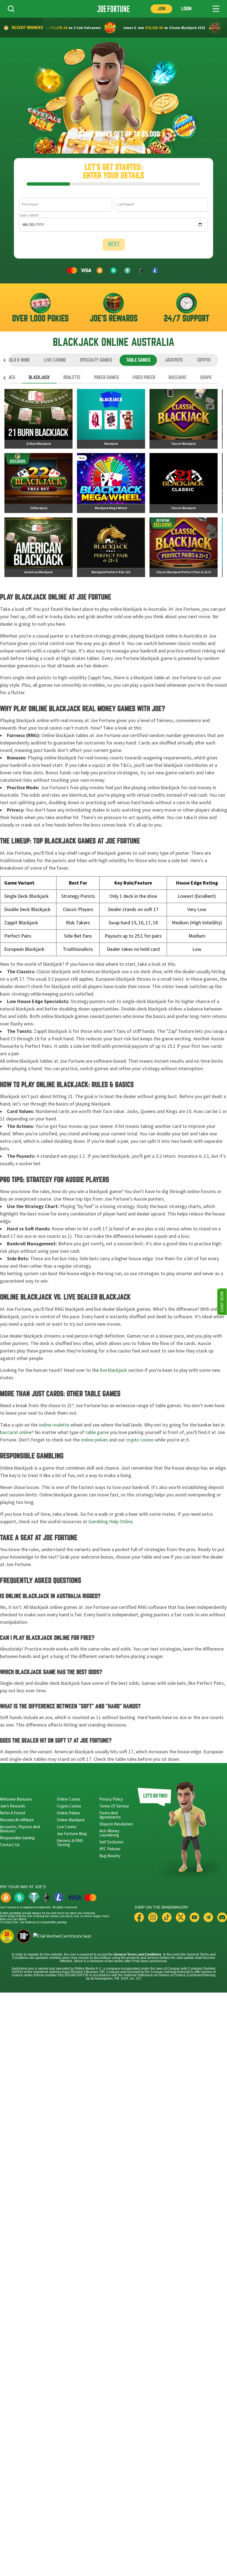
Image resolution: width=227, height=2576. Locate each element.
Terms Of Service (114, 1806)
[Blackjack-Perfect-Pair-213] (111, 547)
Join (161, 9)
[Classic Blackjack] (184, 419)
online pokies (94, 1440)
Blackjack (39, 377)
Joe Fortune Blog (72, 1834)
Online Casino (69, 1799)
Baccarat (178, 377)
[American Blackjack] (38, 547)
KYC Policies (110, 1849)
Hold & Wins (18, 360)
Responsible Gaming (17, 1838)
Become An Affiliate (17, 1820)
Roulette (72, 377)
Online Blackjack (71, 1820)
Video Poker (144, 377)
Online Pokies (69, 1813)
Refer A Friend (12, 1813)
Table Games (138, 360)
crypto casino (140, 1440)
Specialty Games (96, 360)
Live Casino (55, 360)
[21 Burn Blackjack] (38, 419)
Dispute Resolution (116, 1824)
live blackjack (114, 1370)
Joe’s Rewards (13, 1806)
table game (97, 1432)
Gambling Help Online (110, 1522)
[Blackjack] (111, 419)
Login (186, 9)
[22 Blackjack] (38, 483)
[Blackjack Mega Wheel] (111, 483)
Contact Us (10, 1845)
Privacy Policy (111, 1799)
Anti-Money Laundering (109, 1833)
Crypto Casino (69, 1806)
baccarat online (16, 1432)
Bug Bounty (110, 1856)
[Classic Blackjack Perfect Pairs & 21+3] (184, 547)
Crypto (204, 360)
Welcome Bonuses (16, 1799)
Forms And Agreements (110, 1815)
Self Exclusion (111, 1842)
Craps (206, 377)
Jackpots (174, 360)
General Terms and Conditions (138, 1954)
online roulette (54, 1425)
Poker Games (106, 377)
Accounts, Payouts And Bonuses (20, 1829)
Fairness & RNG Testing (70, 1843)
